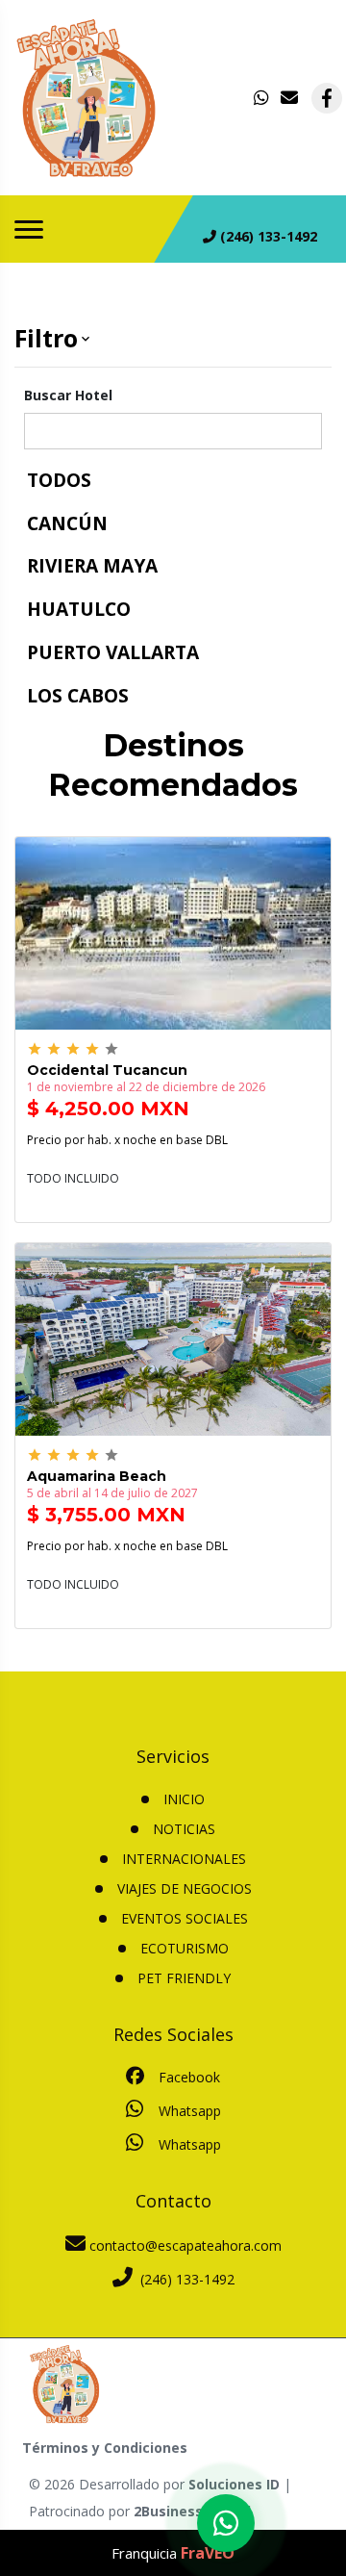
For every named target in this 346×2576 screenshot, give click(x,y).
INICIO (184, 1799)
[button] (173, 339)
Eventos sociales (185, 1918)
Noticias (184, 1829)
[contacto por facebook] (327, 98)
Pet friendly (184, 1978)
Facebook (187, 2077)
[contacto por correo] (290, 98)
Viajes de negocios (185, 1888)
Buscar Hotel (68, 395)
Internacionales (184, 1859)
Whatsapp (188, 2111)
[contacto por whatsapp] (263, 98)
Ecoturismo (185, 1948)
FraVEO (208, 2553)
